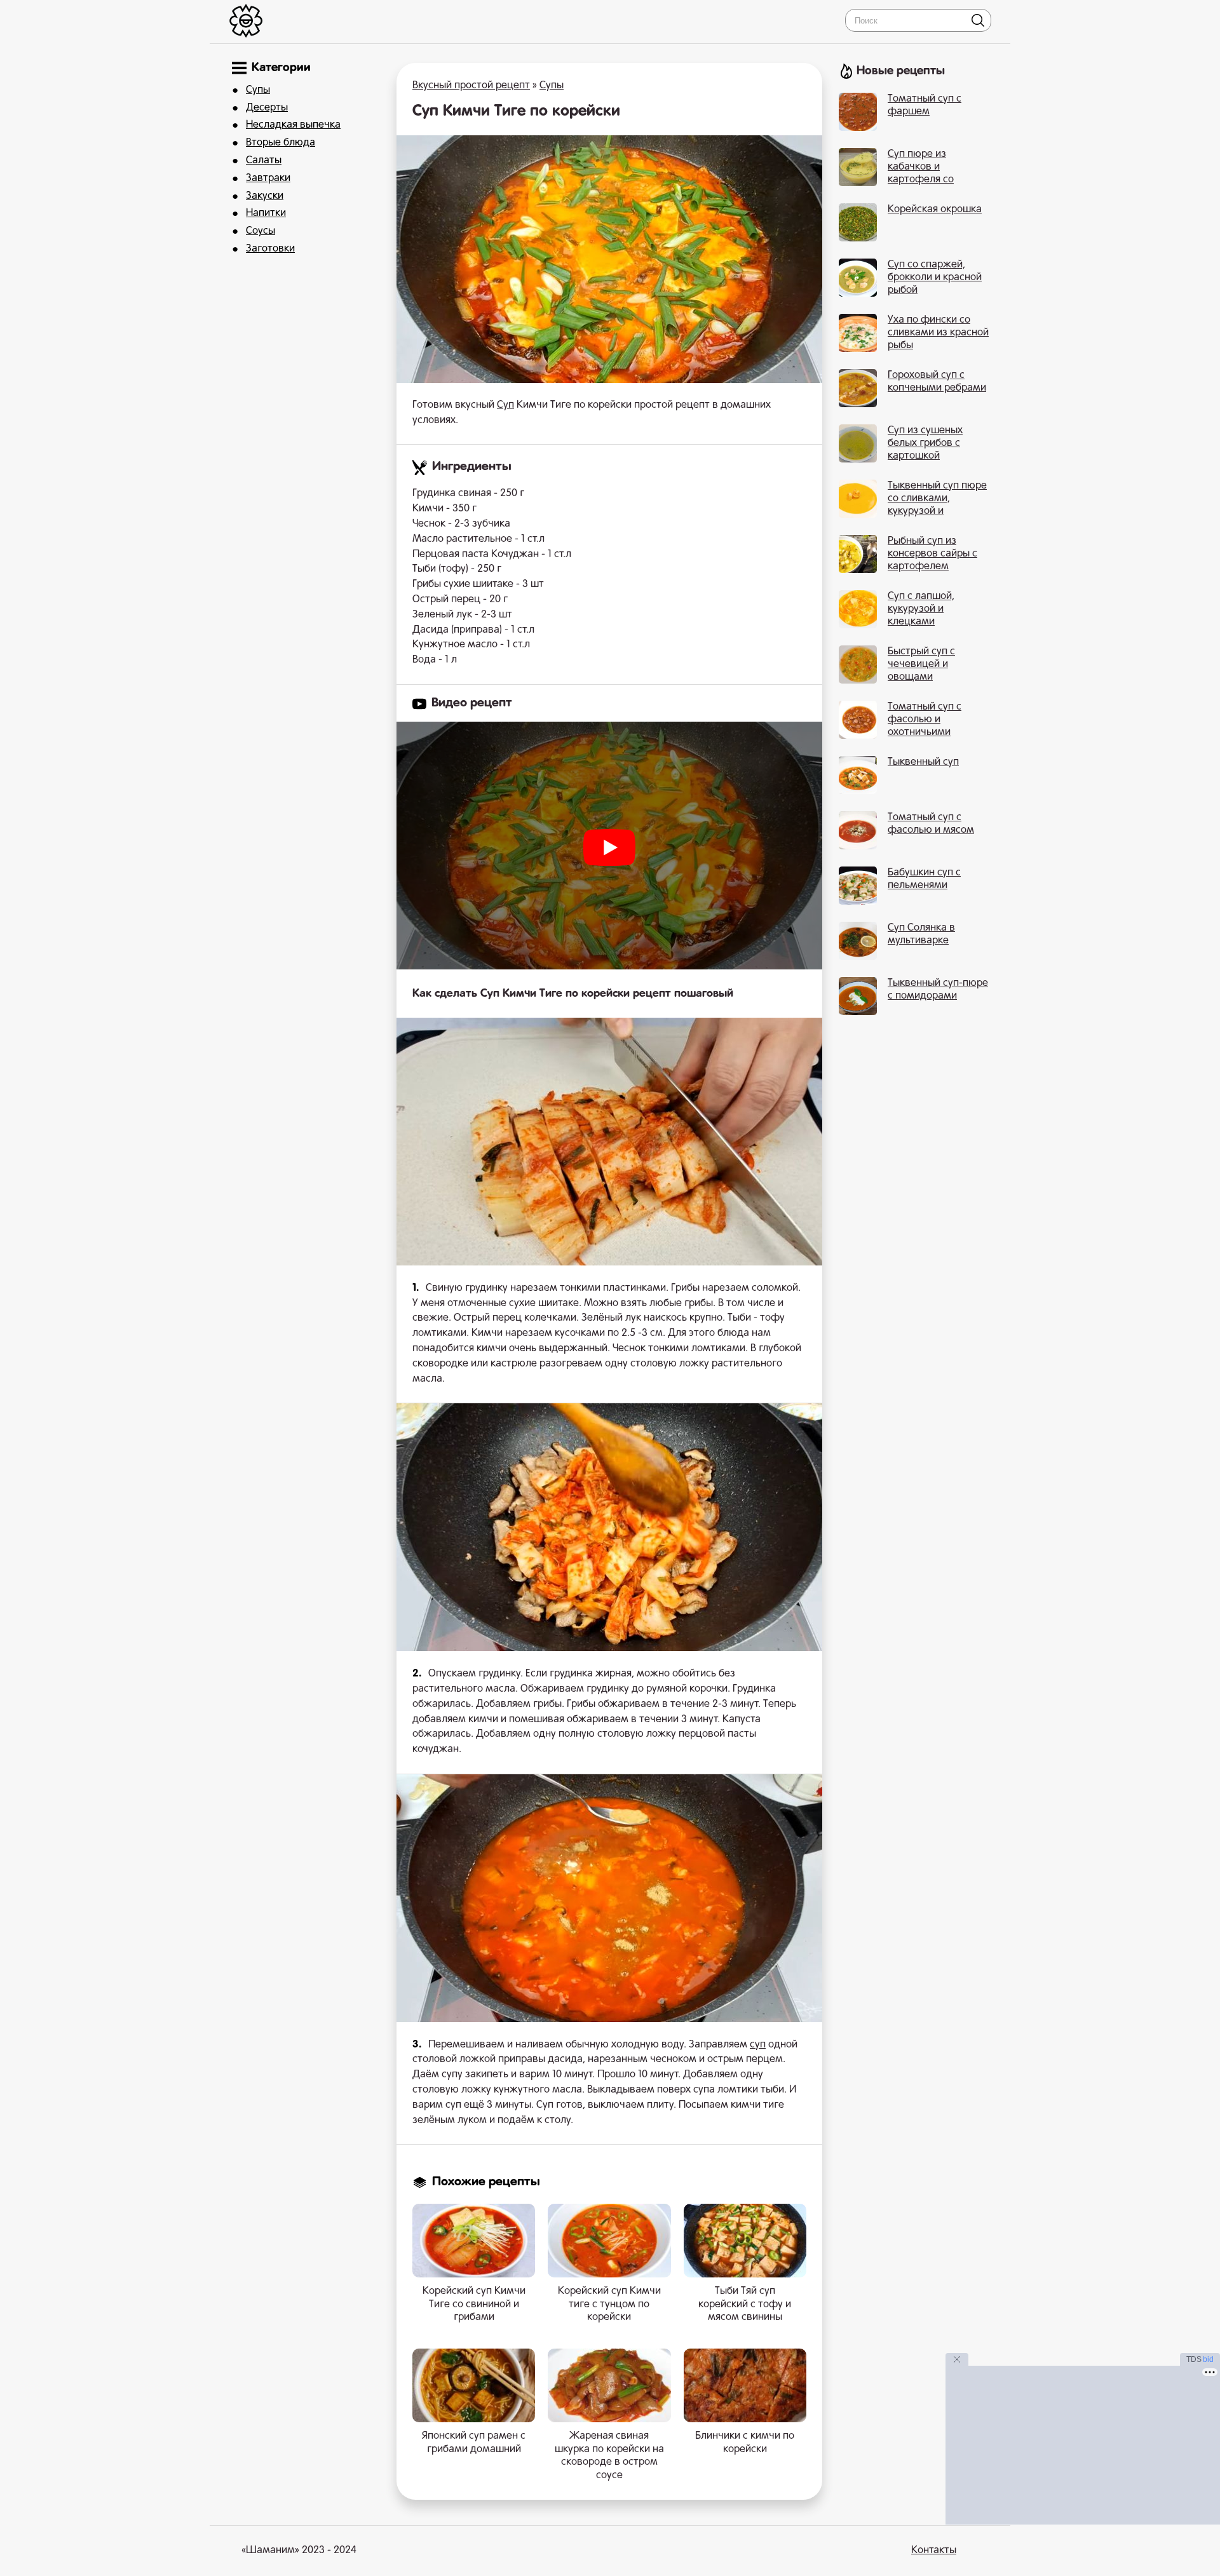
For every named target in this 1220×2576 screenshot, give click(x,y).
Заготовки (270, 249)
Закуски (265, 196)
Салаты (264, 161)
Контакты (934, 2551)
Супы (258, 90)
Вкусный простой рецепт (471, 86)
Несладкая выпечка (293, 125)
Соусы (261, 231)
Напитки (266, 213)
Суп (505, 405)
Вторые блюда (281, 143)
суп (758, 2045)
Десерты (267, 108)
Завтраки (268, 179)
